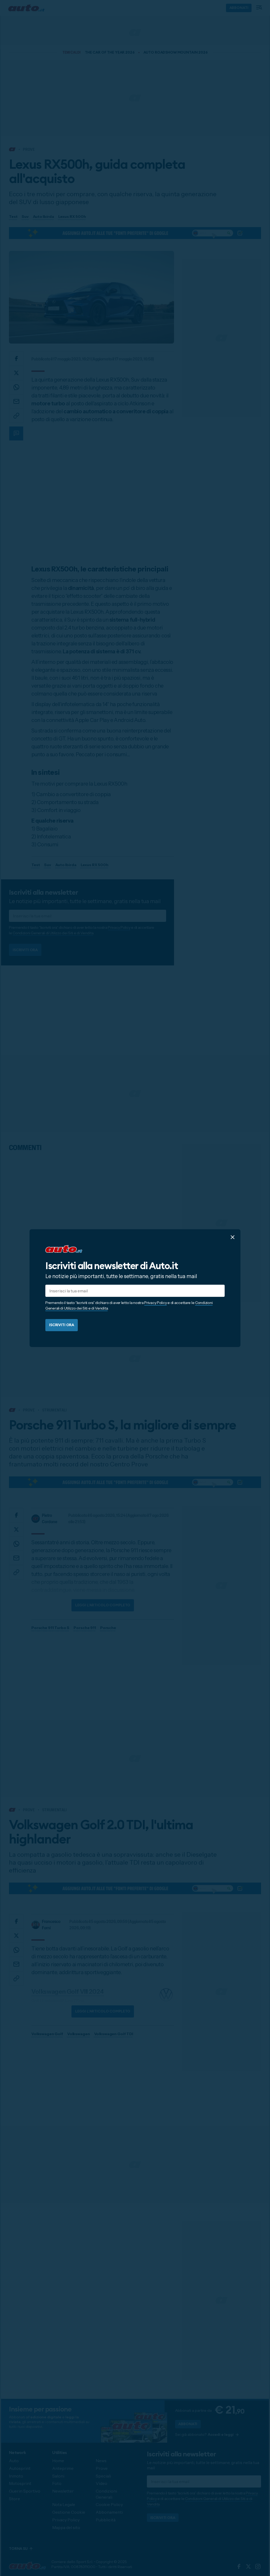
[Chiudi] (233, 1237)
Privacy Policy (155, 1303)
